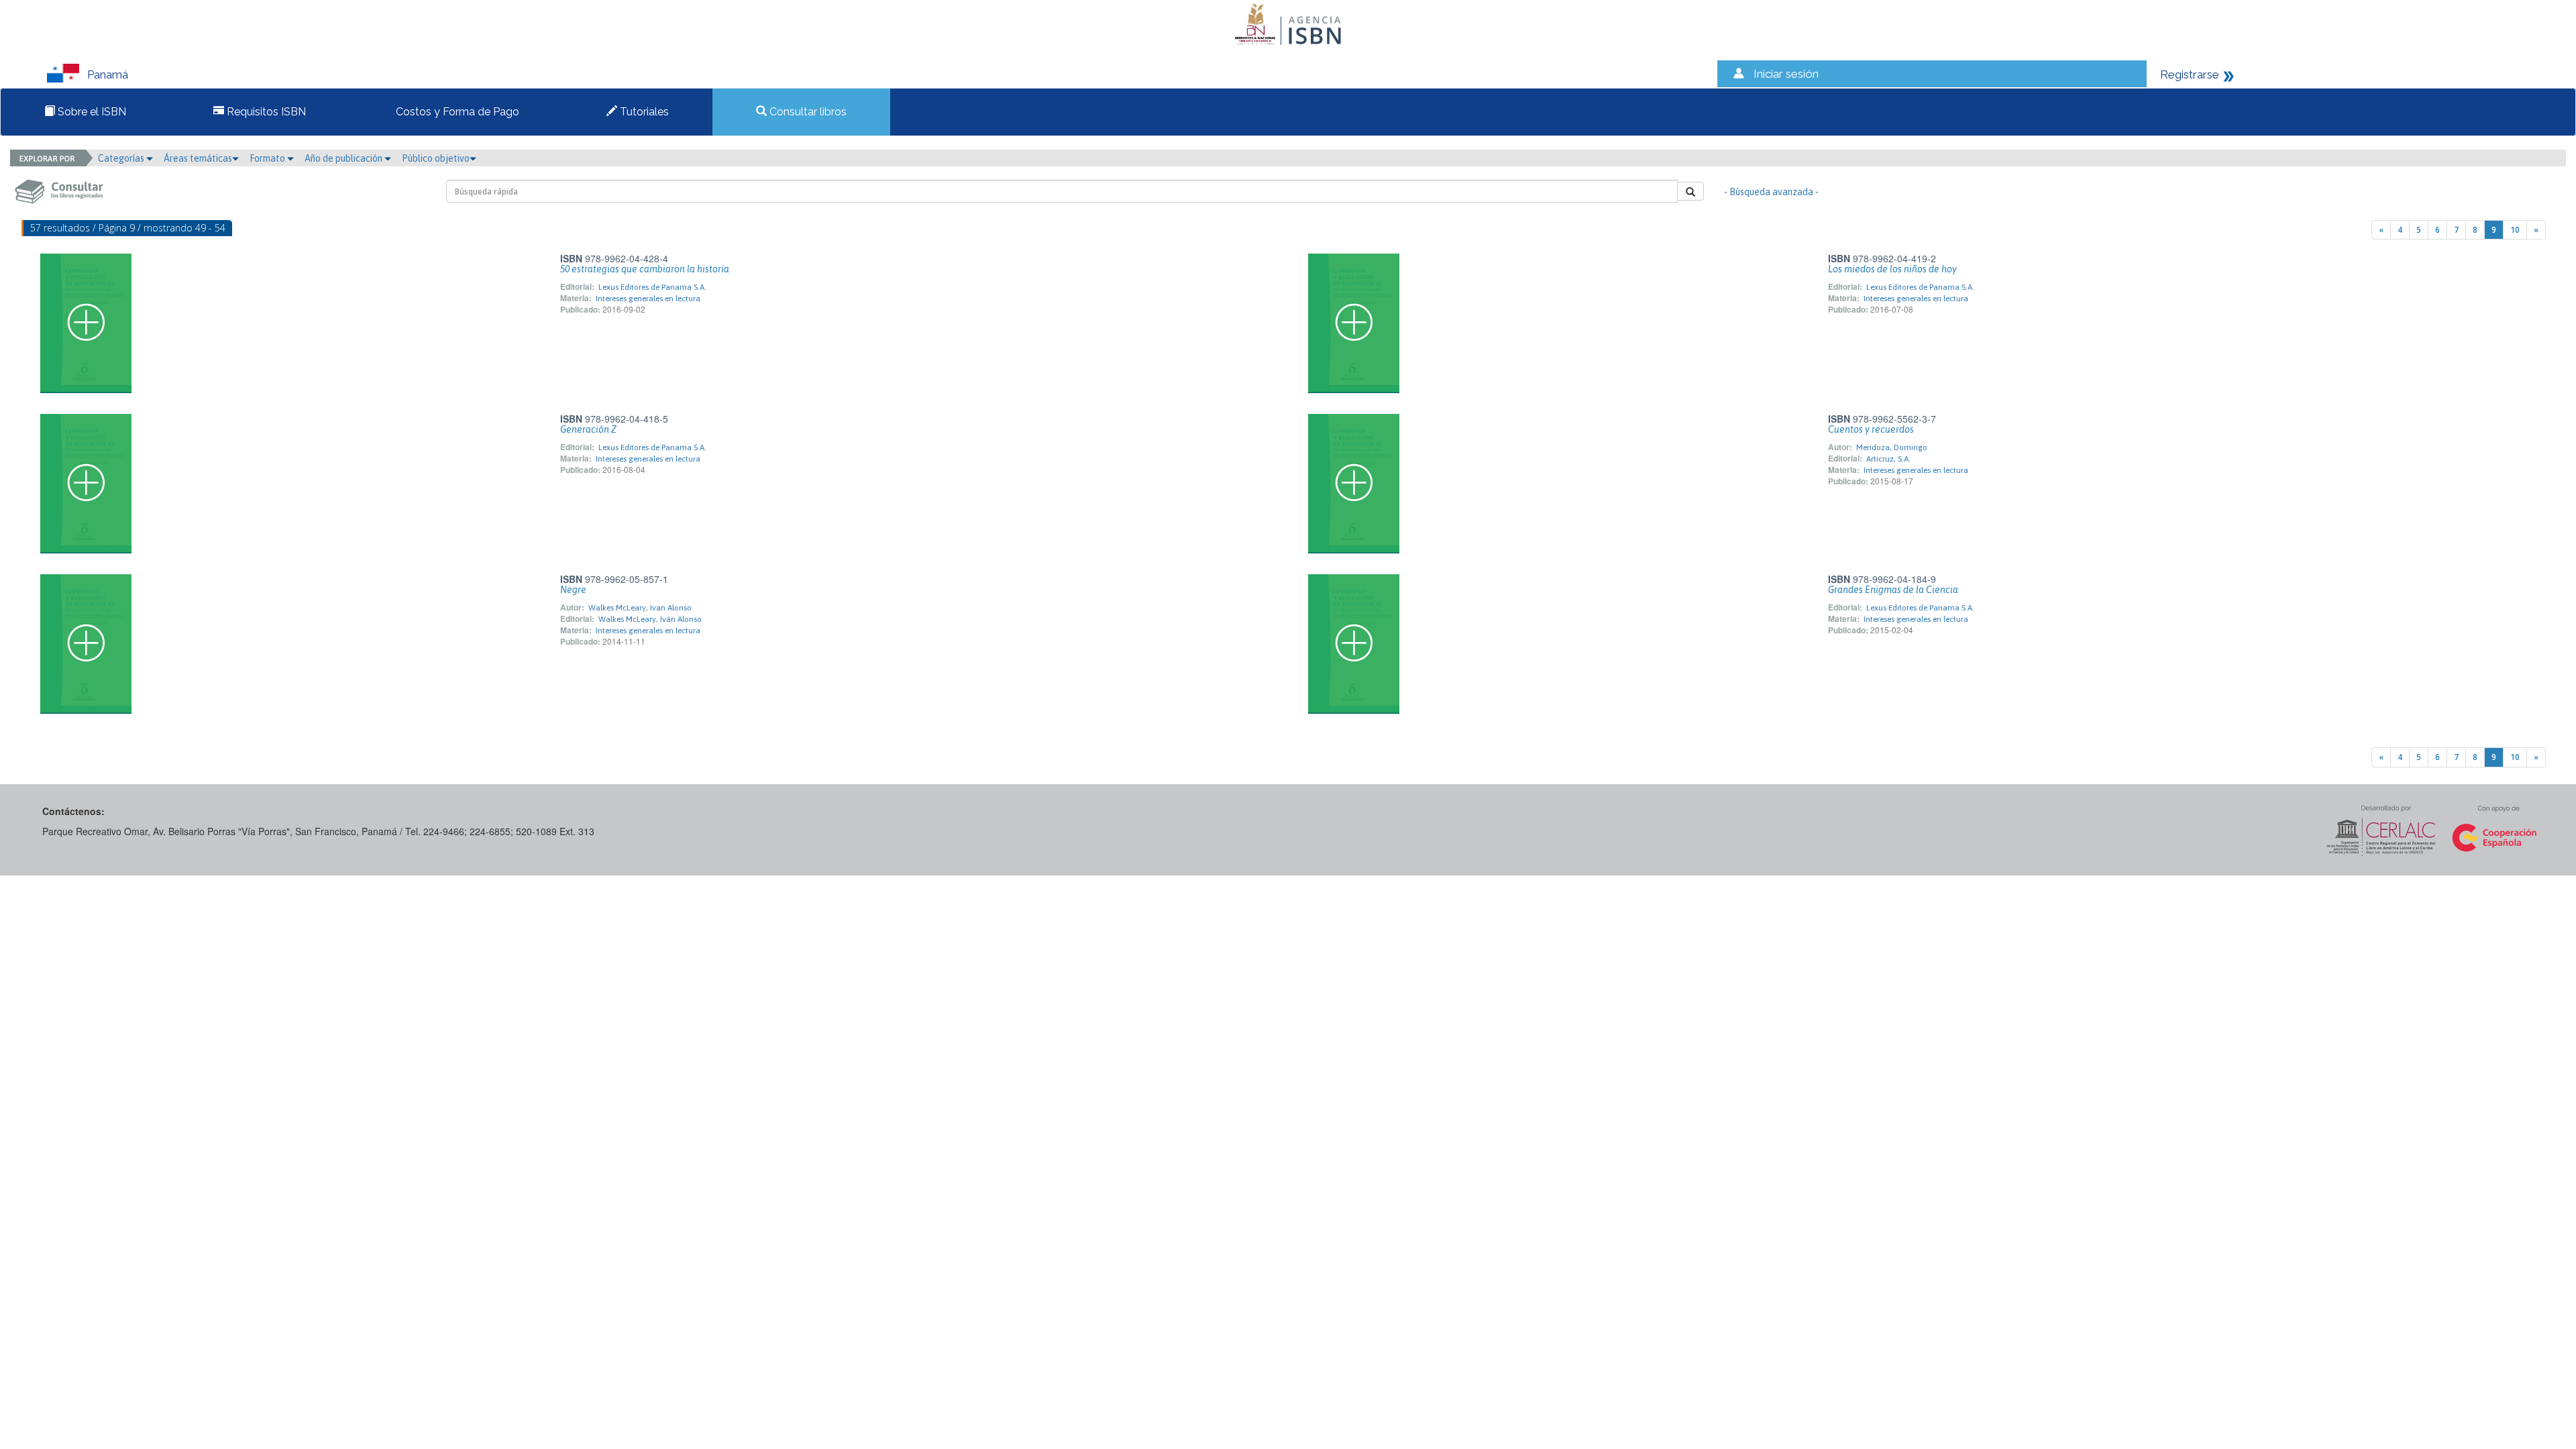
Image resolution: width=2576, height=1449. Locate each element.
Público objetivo (436, 158)
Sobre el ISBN (91, 112)
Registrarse (2190, 74)
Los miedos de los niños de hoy (1892, 269)
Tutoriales (643, 112)
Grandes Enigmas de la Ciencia (1893, 590)
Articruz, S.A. (1888, 459)
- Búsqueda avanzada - (1771, 192)
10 (2515, 230)
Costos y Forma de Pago (456, 112)
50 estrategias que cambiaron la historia (645, 269)
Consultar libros (807, 112)
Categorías (122, 158)
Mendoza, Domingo (1892, 447)
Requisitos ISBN (265, 112)
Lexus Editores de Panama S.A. (652, 287)
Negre (573, 590)
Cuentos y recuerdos (1871, 429)
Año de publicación (344, 158)
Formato (268, 158)
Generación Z (588, 429)
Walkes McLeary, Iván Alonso (650, 619)
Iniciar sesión (1786, 74)
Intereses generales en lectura (648, 299)
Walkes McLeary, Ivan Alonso (640, 608)
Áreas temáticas (198, 158)
